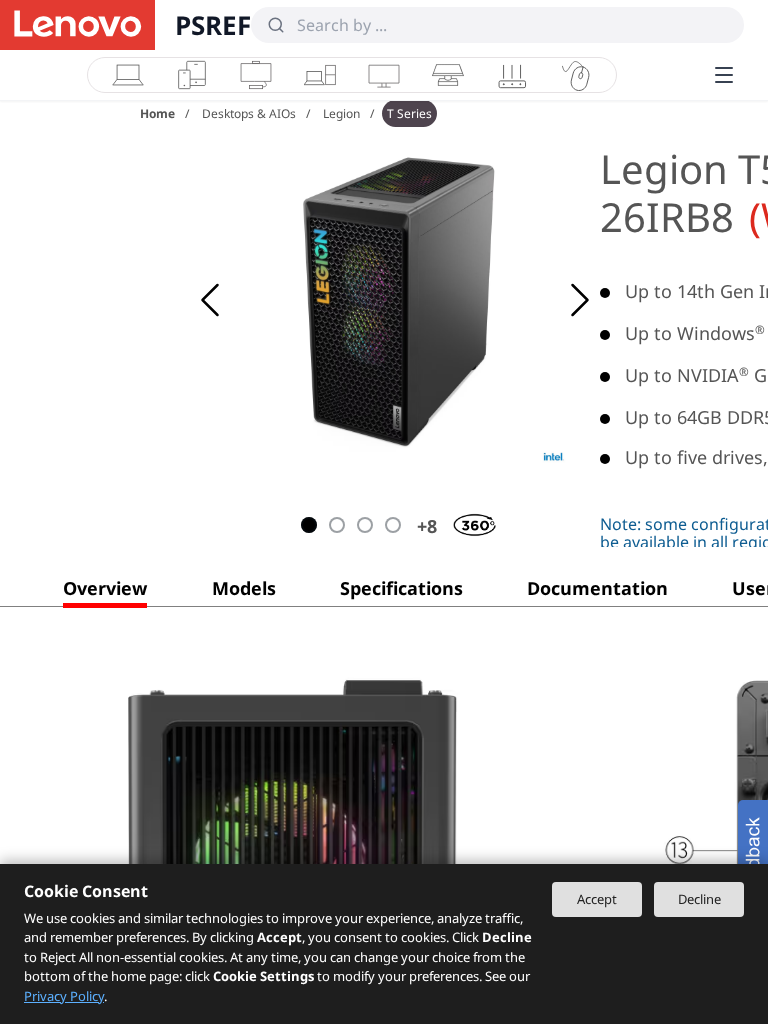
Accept (597, 899)
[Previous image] (210, 300)
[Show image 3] (365, 525)
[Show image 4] (393, 525)
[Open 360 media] (461, 521)
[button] (105, 592)
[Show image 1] (309, 525)
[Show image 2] (337, 525)
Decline (699, 899)
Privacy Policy (64, 996)
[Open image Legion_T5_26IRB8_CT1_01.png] (400, 300)
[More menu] (724, 75)
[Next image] (580, 300)
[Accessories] (576, 75)
